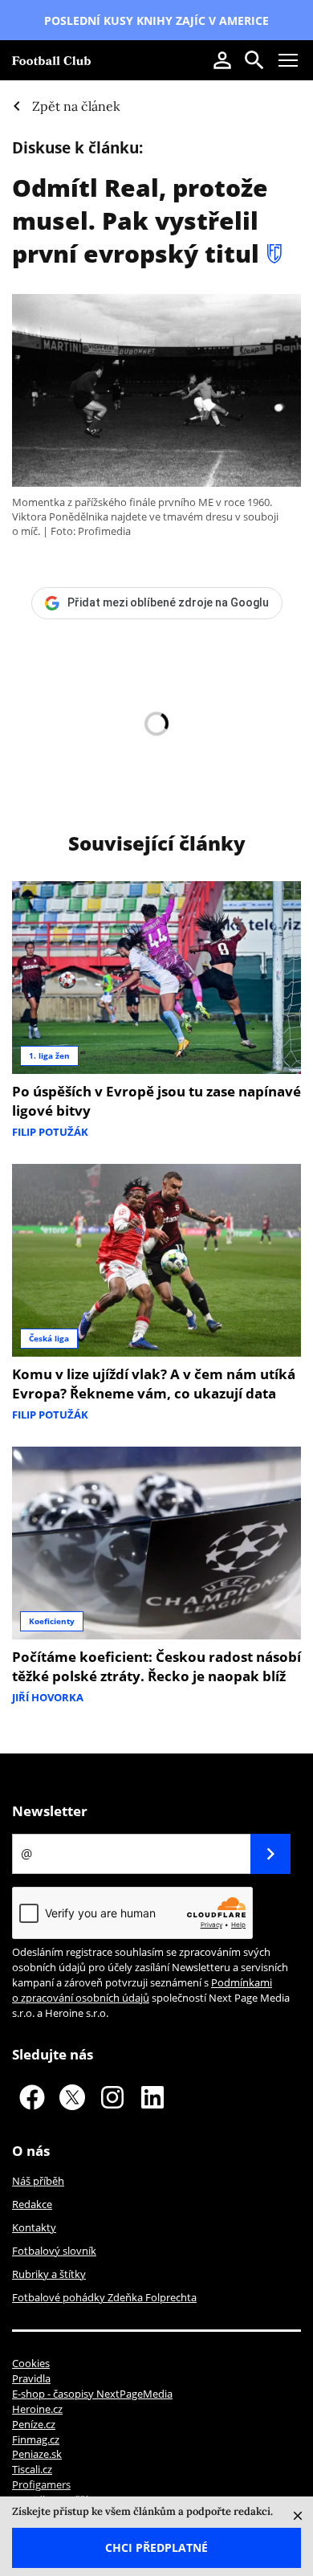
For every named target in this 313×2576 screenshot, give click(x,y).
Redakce (32, 2204)
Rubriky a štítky (49, 2274)
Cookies (31, 2363)
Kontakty (34, 2227)
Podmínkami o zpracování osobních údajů (142, 1990)
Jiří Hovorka (48, 1697)
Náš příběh (38, 2181)
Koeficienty (52, 1621)
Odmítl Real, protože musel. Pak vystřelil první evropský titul (140, 220)
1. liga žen (49, 1055)
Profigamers (41, 2484)
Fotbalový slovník (54, 2251)
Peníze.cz (34, 2424)
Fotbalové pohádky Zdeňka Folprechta (104, 2297)
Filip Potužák (50, 1132)
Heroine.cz (37, 2409)
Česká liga (49, 1338)
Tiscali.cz (32, 2469)
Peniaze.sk (37, 2454)
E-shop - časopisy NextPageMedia (92, 2394)
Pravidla (31, 2378)
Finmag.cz (36, 2439)
